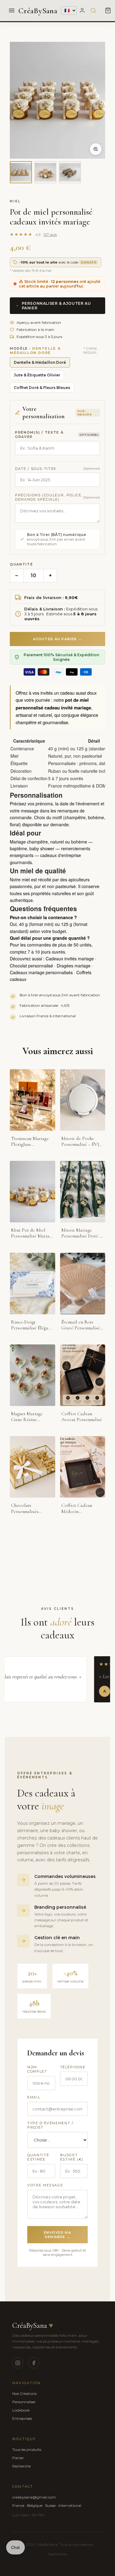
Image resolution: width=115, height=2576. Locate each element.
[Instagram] (18, 2363)
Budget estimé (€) (72, 2157)
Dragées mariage (74, 966)
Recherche (21, 2466)
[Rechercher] (93, 10)
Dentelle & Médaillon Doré (40, 362)
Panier (18, 2458)
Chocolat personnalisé (31, 966)
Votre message (45, 2185)
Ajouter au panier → (57, 639)
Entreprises (22, 2418)
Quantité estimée (38, 2157)
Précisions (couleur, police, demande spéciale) (49, 497)
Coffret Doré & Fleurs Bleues (42, 388)
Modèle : (35, 351)
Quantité (21, 564)
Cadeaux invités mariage (70, 959)
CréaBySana (38, 11)
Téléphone (73, 2067)
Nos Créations (24, 2393)
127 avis (50, 234)
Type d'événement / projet (50, 2125)
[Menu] (12, 10)
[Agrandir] (96, 149)
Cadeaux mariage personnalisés (41, 972)
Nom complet (37, 2069)
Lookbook (21, 2410)
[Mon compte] (82, 10)
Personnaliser (24, 2402)
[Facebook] (34, 2363)
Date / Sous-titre (36, 469)
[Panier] (108, 10)
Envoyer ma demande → (57, 2235)
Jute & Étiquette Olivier (37, 375)
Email (34, 2097)
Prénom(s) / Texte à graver (39, 435)
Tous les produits (27, 2449)
